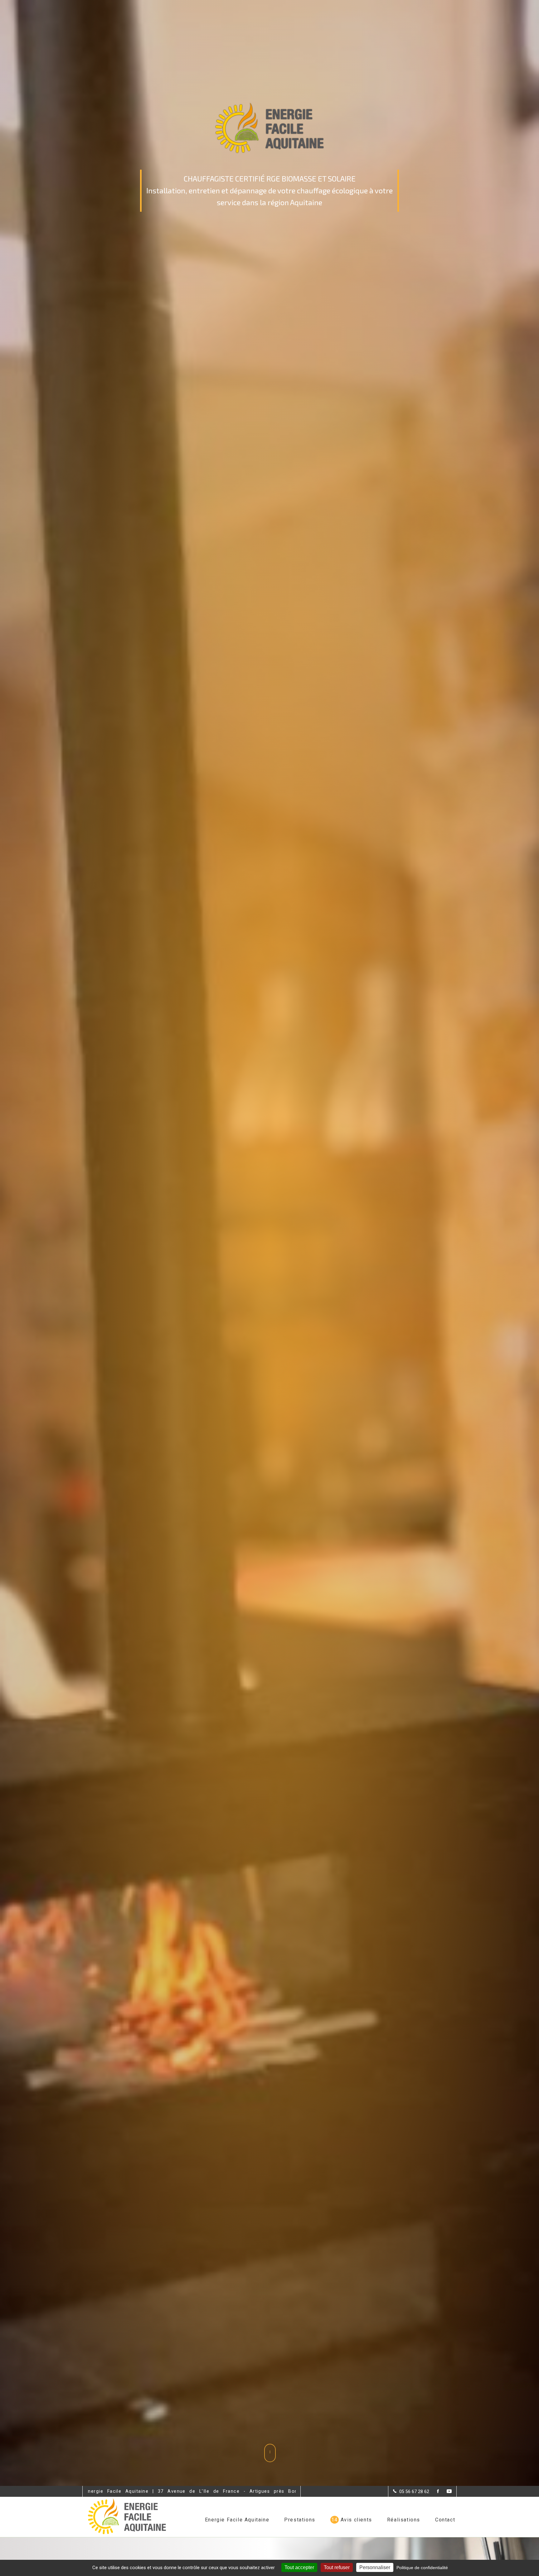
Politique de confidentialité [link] (422, 2568)
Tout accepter (299, 2567)
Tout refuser (337, 2567)
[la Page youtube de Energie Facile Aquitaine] (445, 2492)
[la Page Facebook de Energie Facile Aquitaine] (434, 2492)
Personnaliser (375, 2567)
